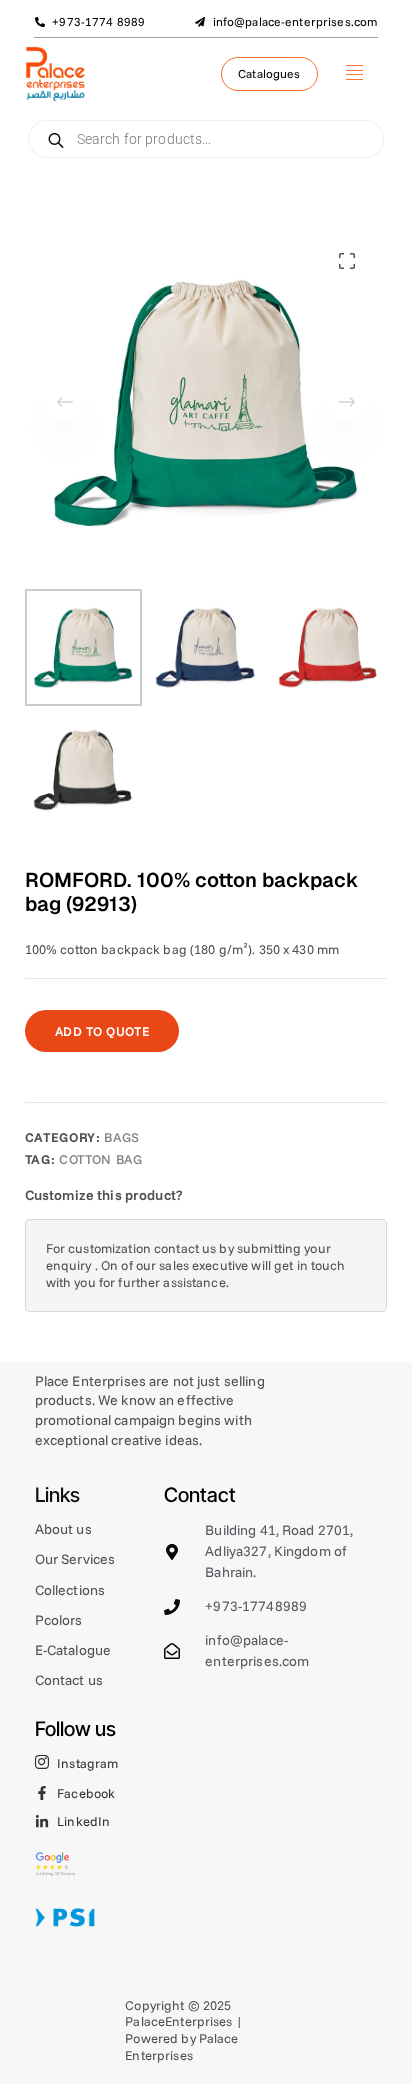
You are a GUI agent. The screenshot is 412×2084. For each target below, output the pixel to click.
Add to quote (102, 1031)
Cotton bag (101, 1159)
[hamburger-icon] (354, 74)
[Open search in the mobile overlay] (206, 139)
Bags (122, 1137)
